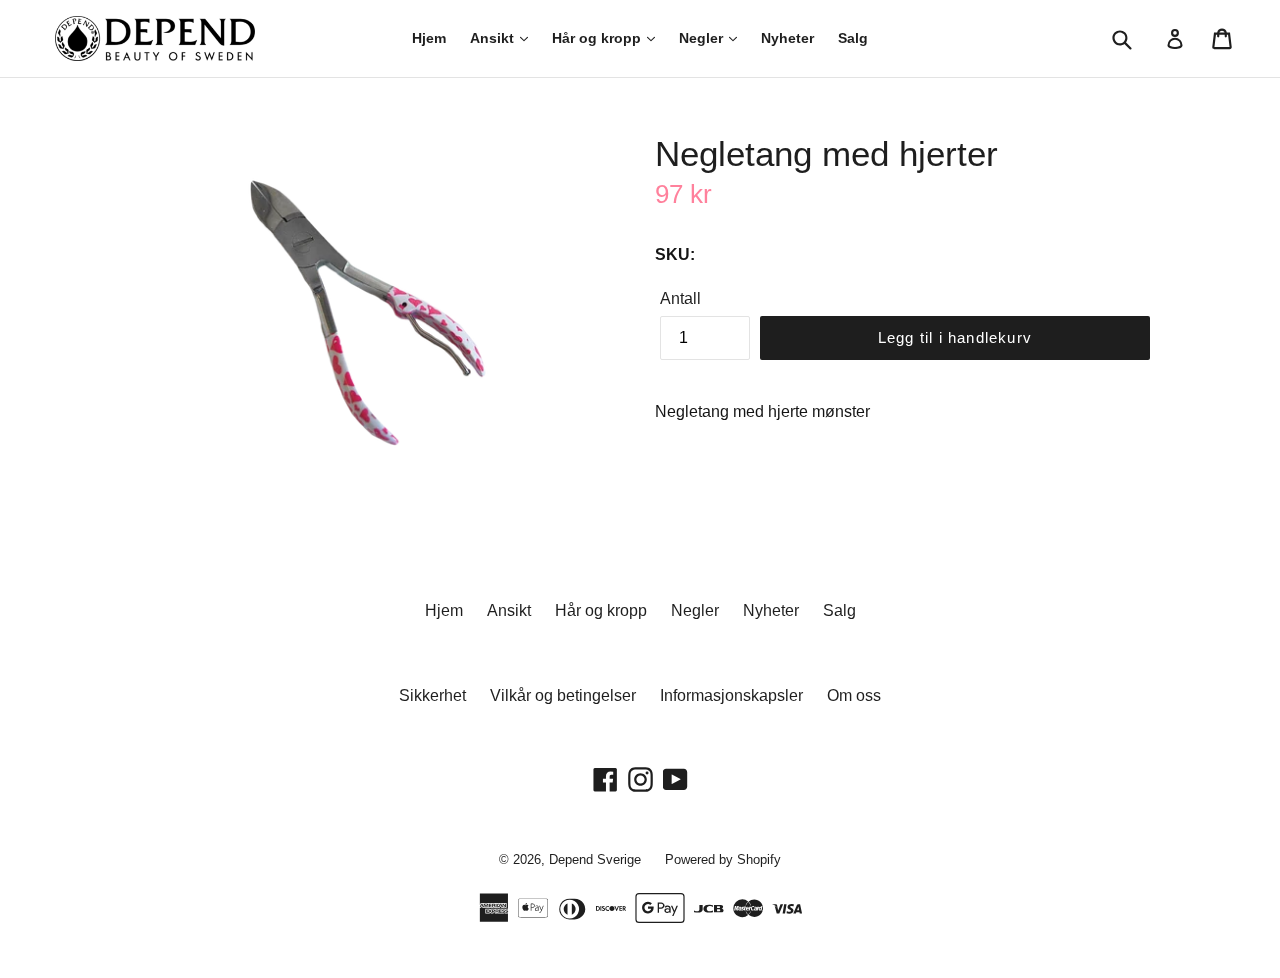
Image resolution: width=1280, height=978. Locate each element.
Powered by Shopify (723, 859)
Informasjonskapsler (731, 695)
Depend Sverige (595, 859)
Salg (853, 38)
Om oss (854, 695)
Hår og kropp (598, 38)
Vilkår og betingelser (563, 695)
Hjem (429, 38)
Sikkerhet (432, 695)
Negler (703, 38)
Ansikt (494, 38)
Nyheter (787, 38)
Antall (680, 298)
